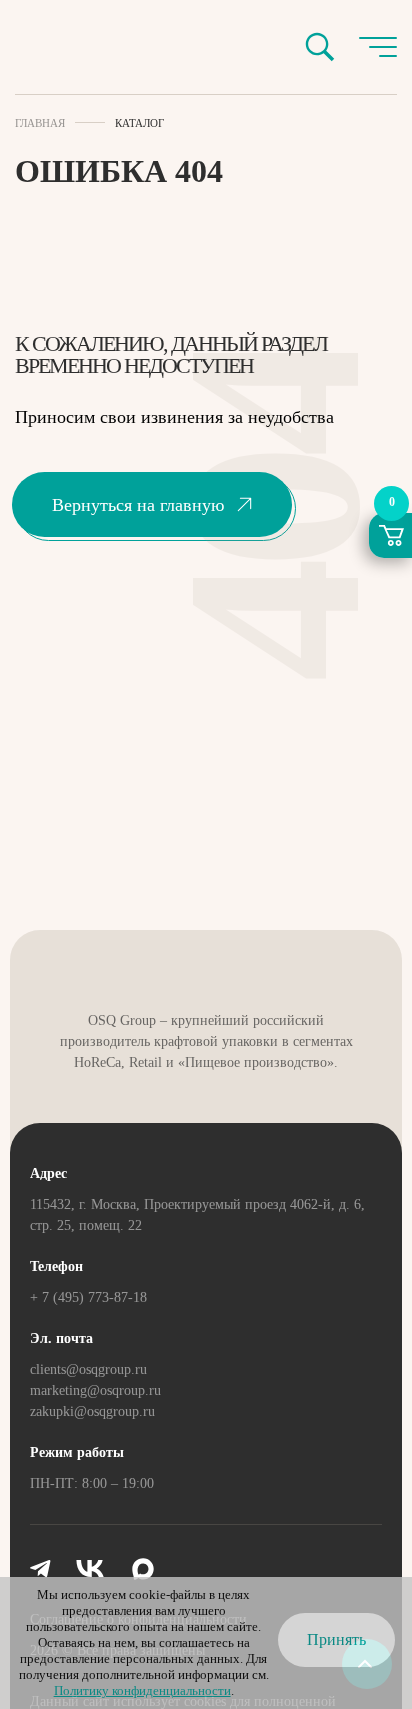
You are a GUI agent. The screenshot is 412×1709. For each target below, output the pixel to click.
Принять (336, 1639)
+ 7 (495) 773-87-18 (88, 1297)
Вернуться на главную (138, 505)
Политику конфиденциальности (142, 1690)
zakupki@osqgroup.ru (92, 1411)
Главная (40, 123)
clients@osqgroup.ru (88, 1369)
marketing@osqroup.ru (95, 1390)
